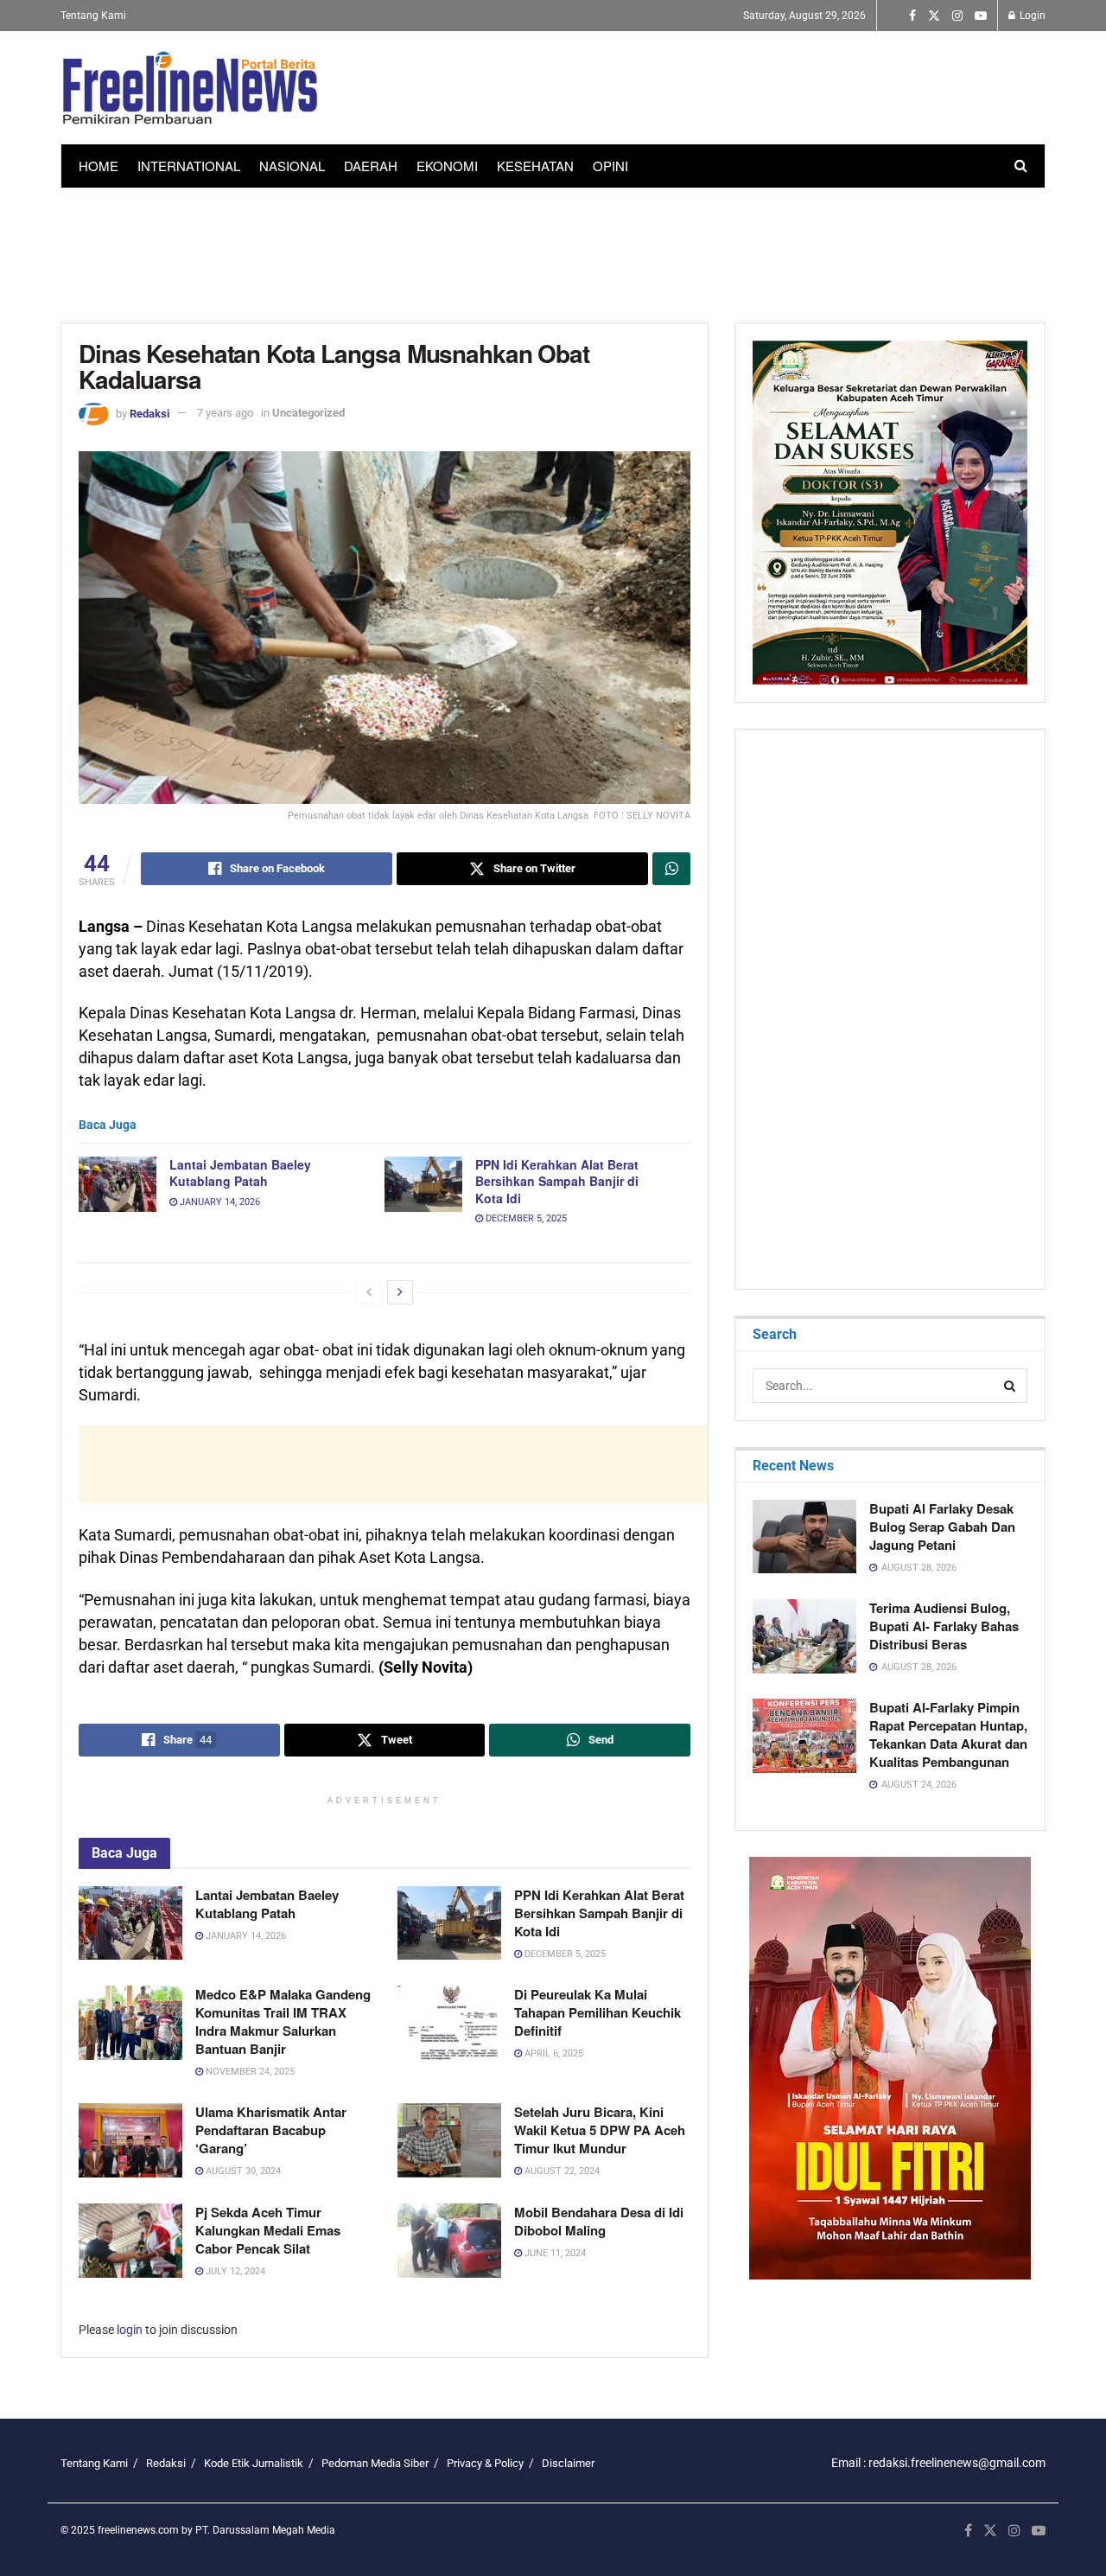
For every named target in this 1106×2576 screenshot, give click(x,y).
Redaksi (149, 413)
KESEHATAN (535, 166)
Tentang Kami (93, 16)
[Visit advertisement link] (890, 2068)
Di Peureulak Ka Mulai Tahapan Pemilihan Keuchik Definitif (597, 2012)
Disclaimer (568, 2463)
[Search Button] (1021, 166)
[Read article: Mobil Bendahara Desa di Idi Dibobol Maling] (449, 2241)
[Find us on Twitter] (934, 16)
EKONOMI (447, 166)
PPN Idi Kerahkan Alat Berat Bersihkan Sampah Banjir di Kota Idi (557, 1181)
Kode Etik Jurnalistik (254, 2463)
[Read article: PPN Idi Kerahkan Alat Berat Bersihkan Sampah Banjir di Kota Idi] (423, 1184)
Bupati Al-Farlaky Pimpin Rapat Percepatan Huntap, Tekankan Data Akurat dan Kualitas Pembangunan (948, 1734)
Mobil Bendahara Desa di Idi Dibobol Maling (599, 2221)
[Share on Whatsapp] (671, 869)
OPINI (610, 166)
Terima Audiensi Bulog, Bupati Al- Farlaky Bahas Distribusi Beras (944, 1626)
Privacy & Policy (485, 2463)
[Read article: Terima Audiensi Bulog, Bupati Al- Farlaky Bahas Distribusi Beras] (804, 1636)
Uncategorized (308, 413)
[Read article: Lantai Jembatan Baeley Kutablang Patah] (118, 1184)
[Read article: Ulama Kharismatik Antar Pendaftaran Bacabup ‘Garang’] (130, 2140)
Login (1031, 16)
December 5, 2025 (525, 1218)
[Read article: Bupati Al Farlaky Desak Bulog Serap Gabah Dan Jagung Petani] (804, 1537)
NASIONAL (292, 166)
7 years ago (225, 413)
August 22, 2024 (561, 2171)
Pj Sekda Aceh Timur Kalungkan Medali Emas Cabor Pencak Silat (268, 2230)
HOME (99, 166)
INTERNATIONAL (189, 166)
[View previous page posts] (369, 1292)
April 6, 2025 (553, 2053)
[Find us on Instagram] (957, 16)
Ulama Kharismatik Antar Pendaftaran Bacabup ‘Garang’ (271, 2130)
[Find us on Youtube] (981, 16)
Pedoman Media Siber (375, 2463)
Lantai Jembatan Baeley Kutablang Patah (240, 1173)
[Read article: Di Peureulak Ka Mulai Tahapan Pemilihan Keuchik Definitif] (449, 2023)
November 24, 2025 (249, 2072)
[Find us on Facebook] (912, 16)
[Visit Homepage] (190, 88)
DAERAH (371, 166)
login (130, 2330)
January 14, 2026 (219, 1202)
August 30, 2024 (242, 2171)
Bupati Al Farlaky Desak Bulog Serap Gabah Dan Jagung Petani (942, 1527)
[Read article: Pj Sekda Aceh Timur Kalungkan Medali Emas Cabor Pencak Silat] (130, 2241)
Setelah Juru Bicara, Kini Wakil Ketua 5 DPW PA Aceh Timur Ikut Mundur (600, 2130)
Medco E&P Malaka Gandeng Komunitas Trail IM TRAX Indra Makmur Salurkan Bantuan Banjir (283, 2021)
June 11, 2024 (554, 2253)
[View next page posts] (400, 1292)
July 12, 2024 (234, 2271)
